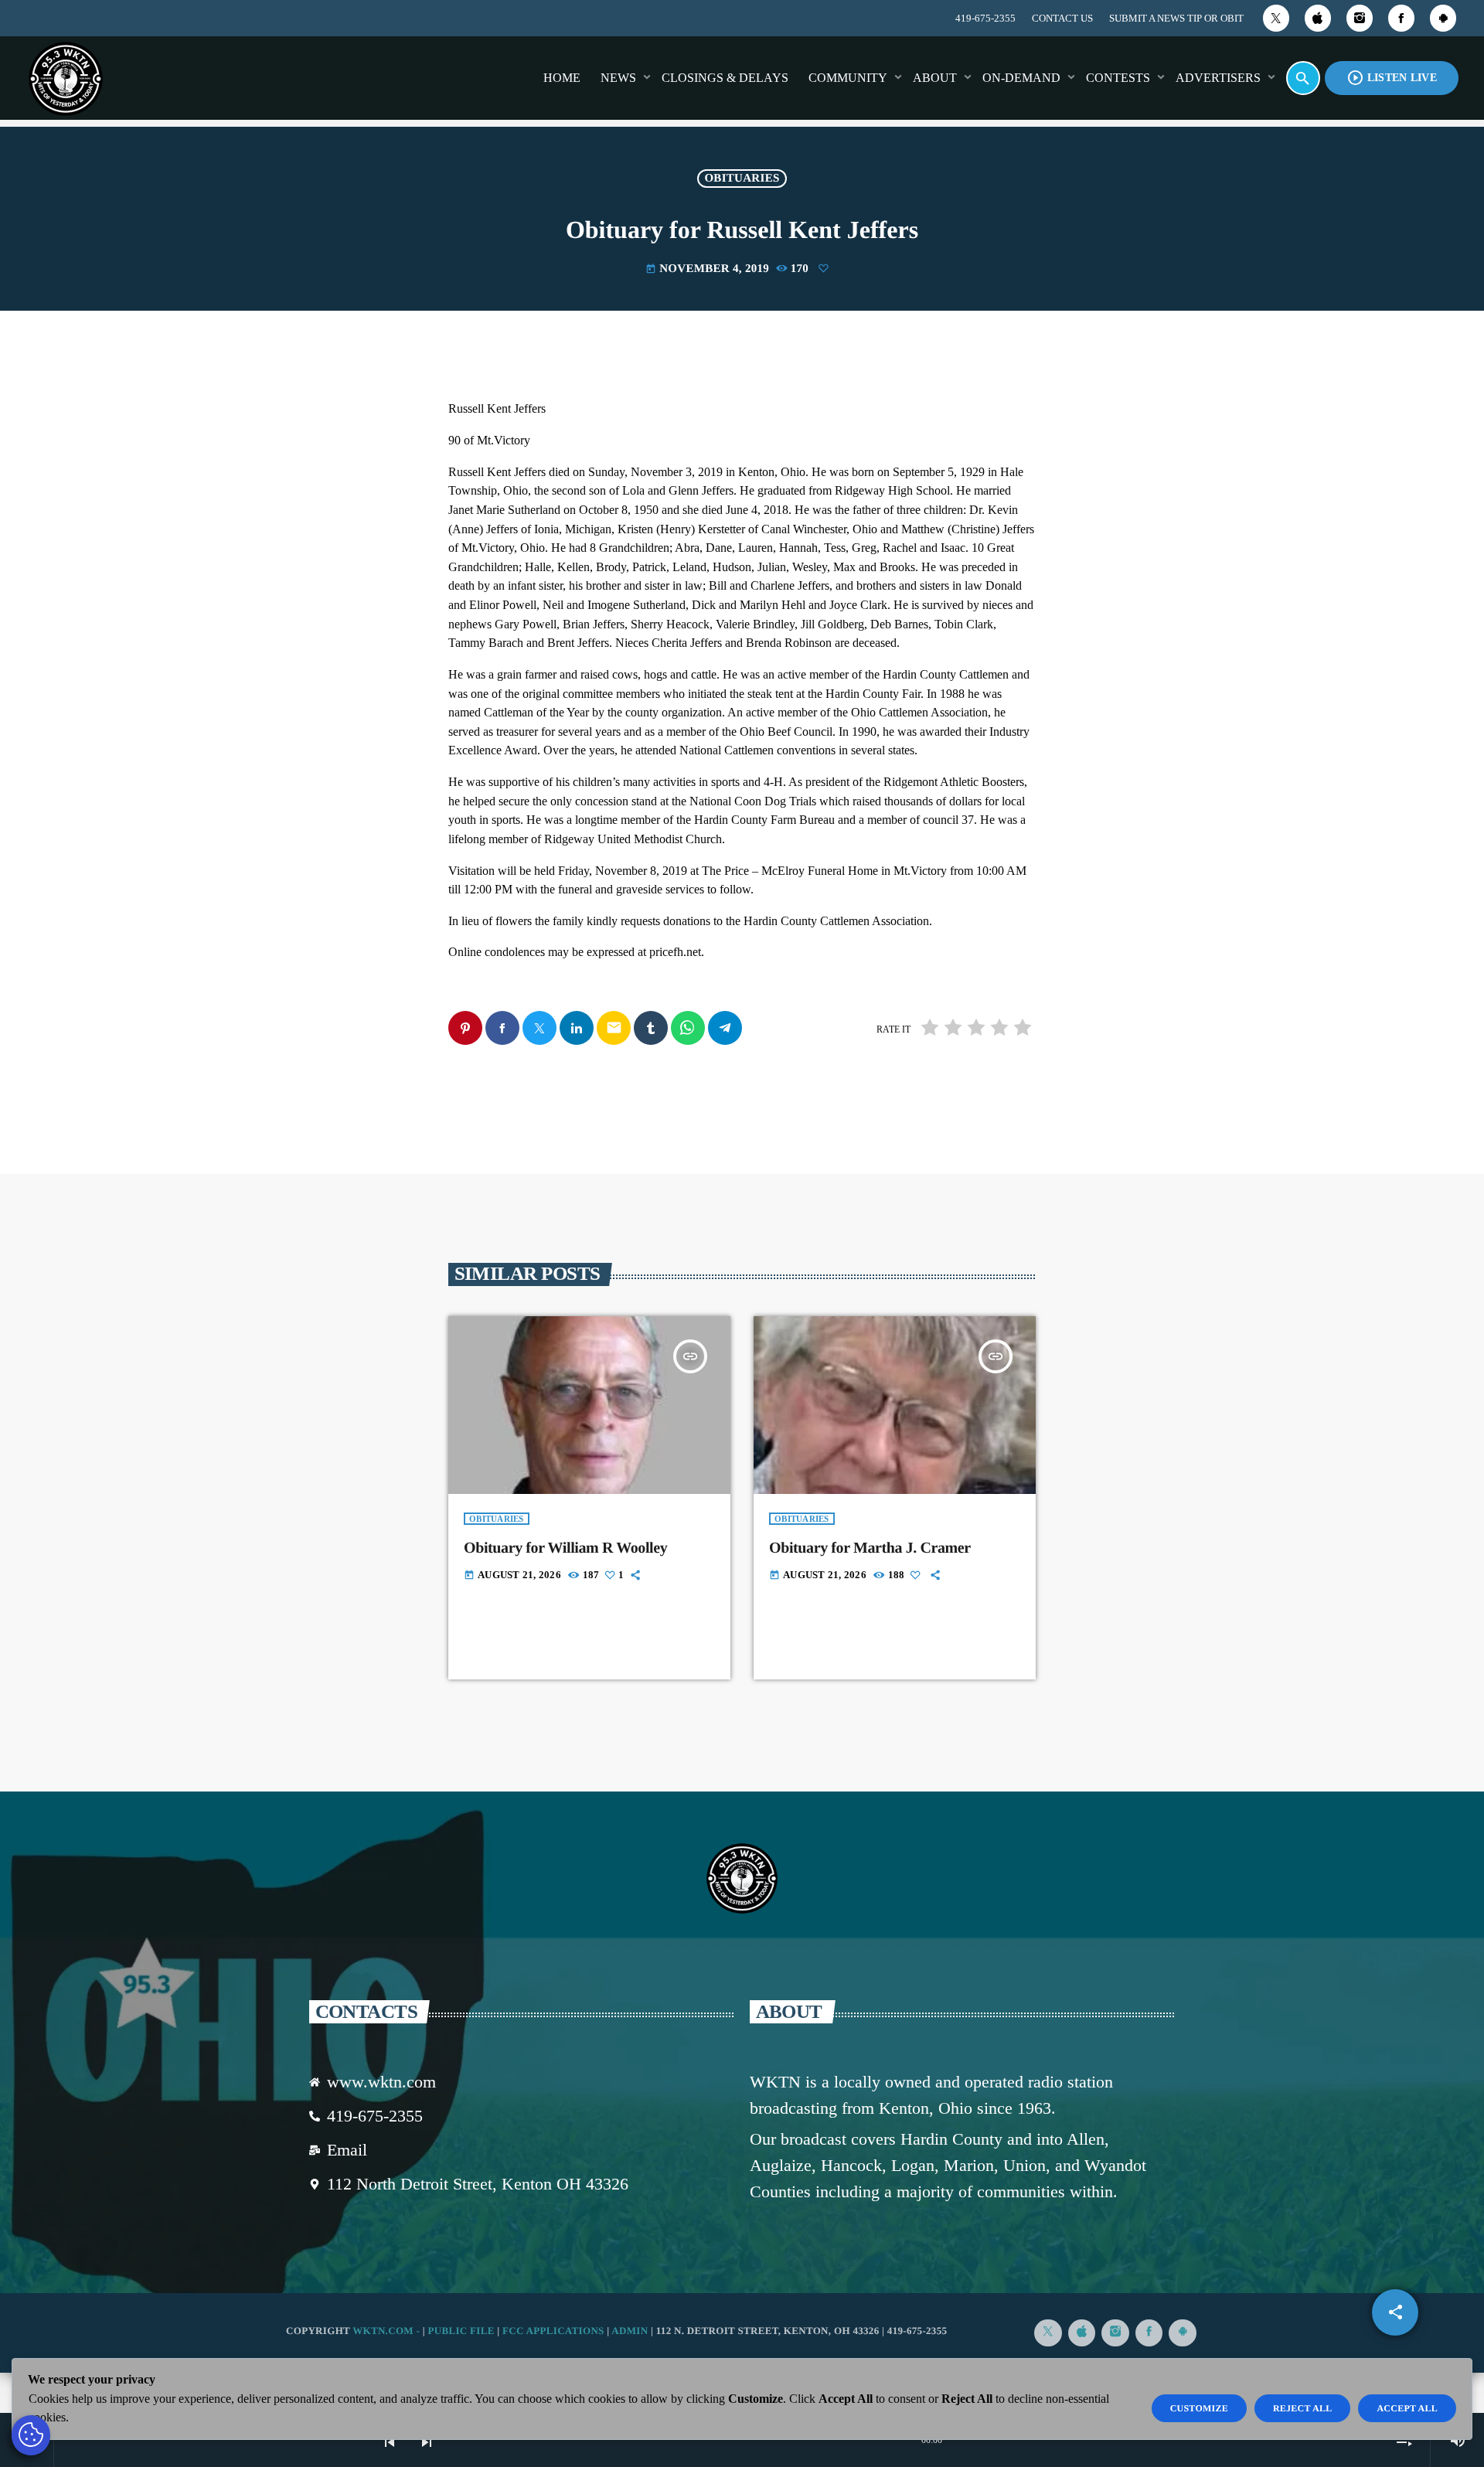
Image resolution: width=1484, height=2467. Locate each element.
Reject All (1303, 2408)
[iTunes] (1318, 18)
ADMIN (630, 2331)
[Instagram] (1360, 18)
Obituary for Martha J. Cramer (870, 1548)
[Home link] (66, 78)
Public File (461, 2331)
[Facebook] (1401, 18)
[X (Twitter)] (1276, 18)
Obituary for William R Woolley (565, 1548)
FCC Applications (553, 2331)
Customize (1199, 2408)
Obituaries (742, 179)
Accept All (1407, 2408)
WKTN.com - (388, 2331)
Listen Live (1392, 78)
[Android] (1443, 18)
